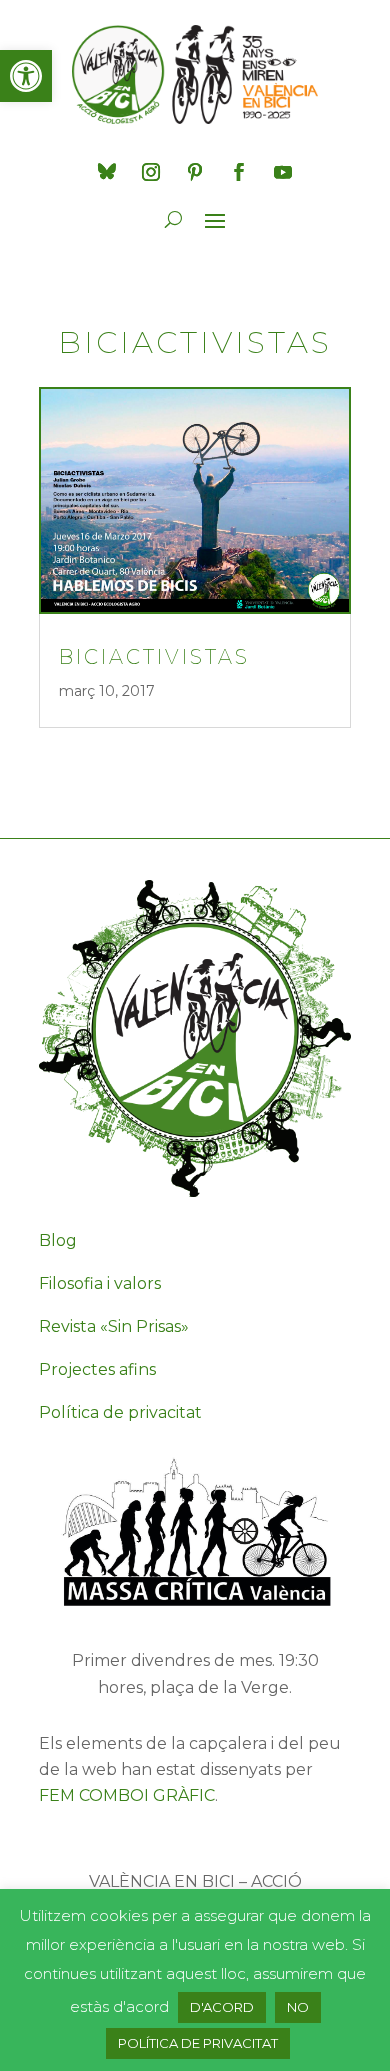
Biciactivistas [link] (154, 657)
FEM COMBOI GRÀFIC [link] (127, 1795)
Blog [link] (58, 1240)
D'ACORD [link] (222, 2007)
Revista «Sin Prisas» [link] (114, 1326)
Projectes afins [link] (97, 1369)
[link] (26, 76)
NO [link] (298, 2007)
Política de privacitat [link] (120, 1412)
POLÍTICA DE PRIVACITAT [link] (198, 2043)
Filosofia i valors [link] (100, 1283)
